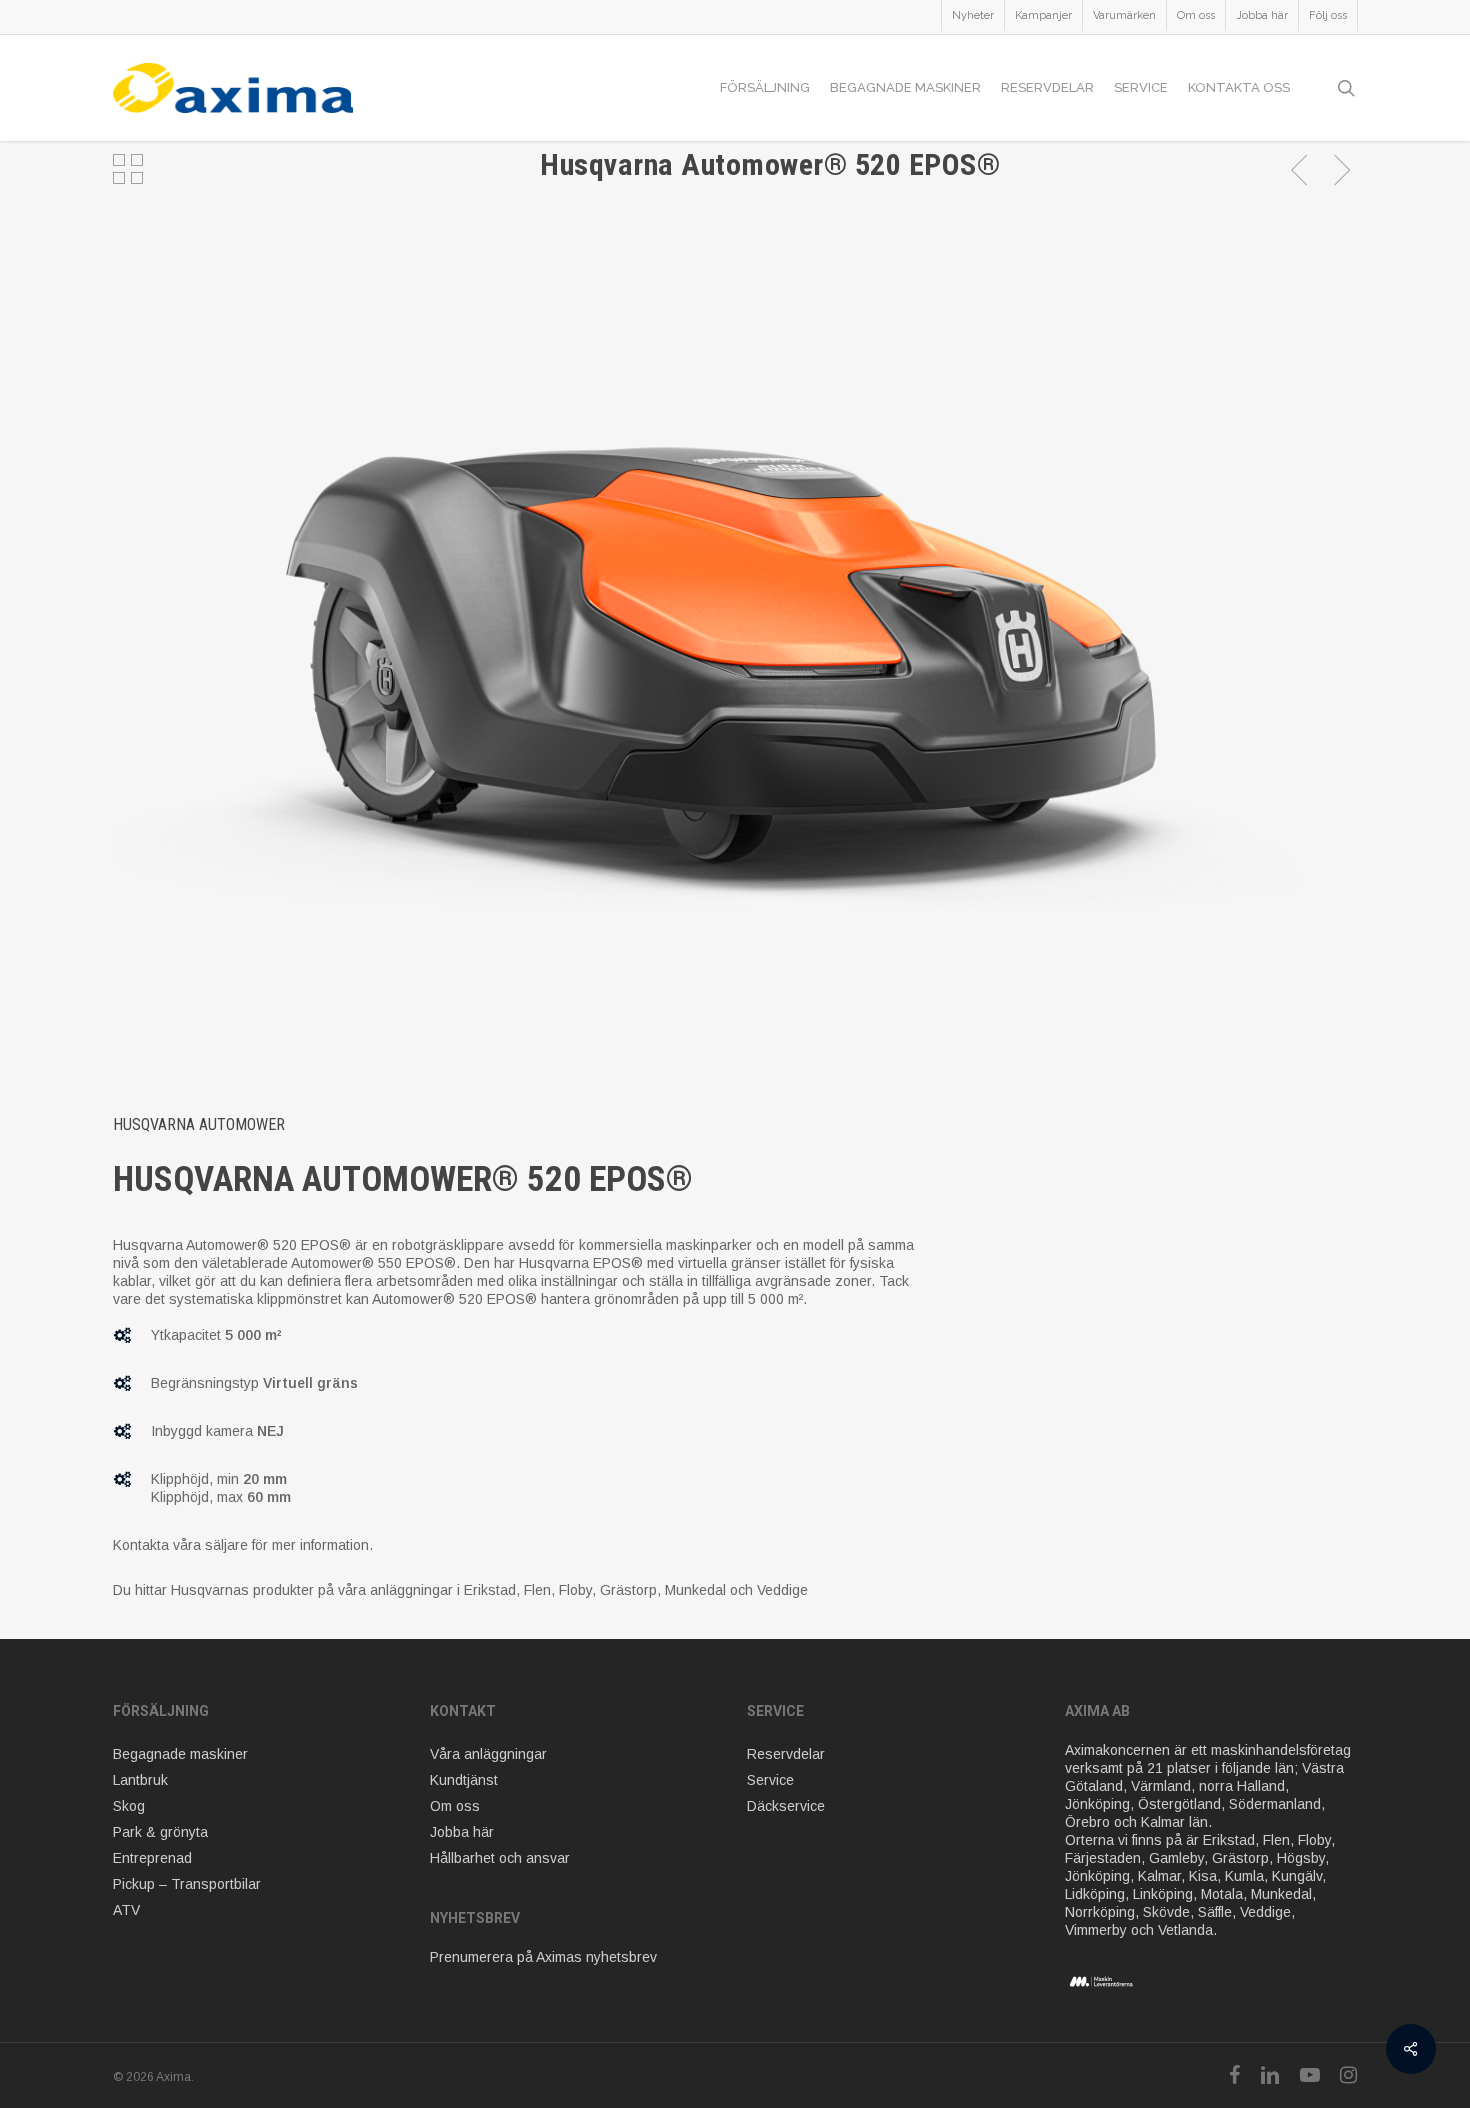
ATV (126, 1910)
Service (770, 1780)
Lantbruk (140, 1780)
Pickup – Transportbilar (187, 1884)
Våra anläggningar (488, 1754)
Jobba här (462, 1832)
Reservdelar (786, 1754)
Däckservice (786, 1806)
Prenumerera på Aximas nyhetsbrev (543, 1957)
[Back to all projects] (128, 169)
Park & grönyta (160, 1832)
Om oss (455, 1806)
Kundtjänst (464, 1780)
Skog (129, 1806)
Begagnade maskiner (180, 1754)
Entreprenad (152, 1858)
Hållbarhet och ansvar (500, 1858)
